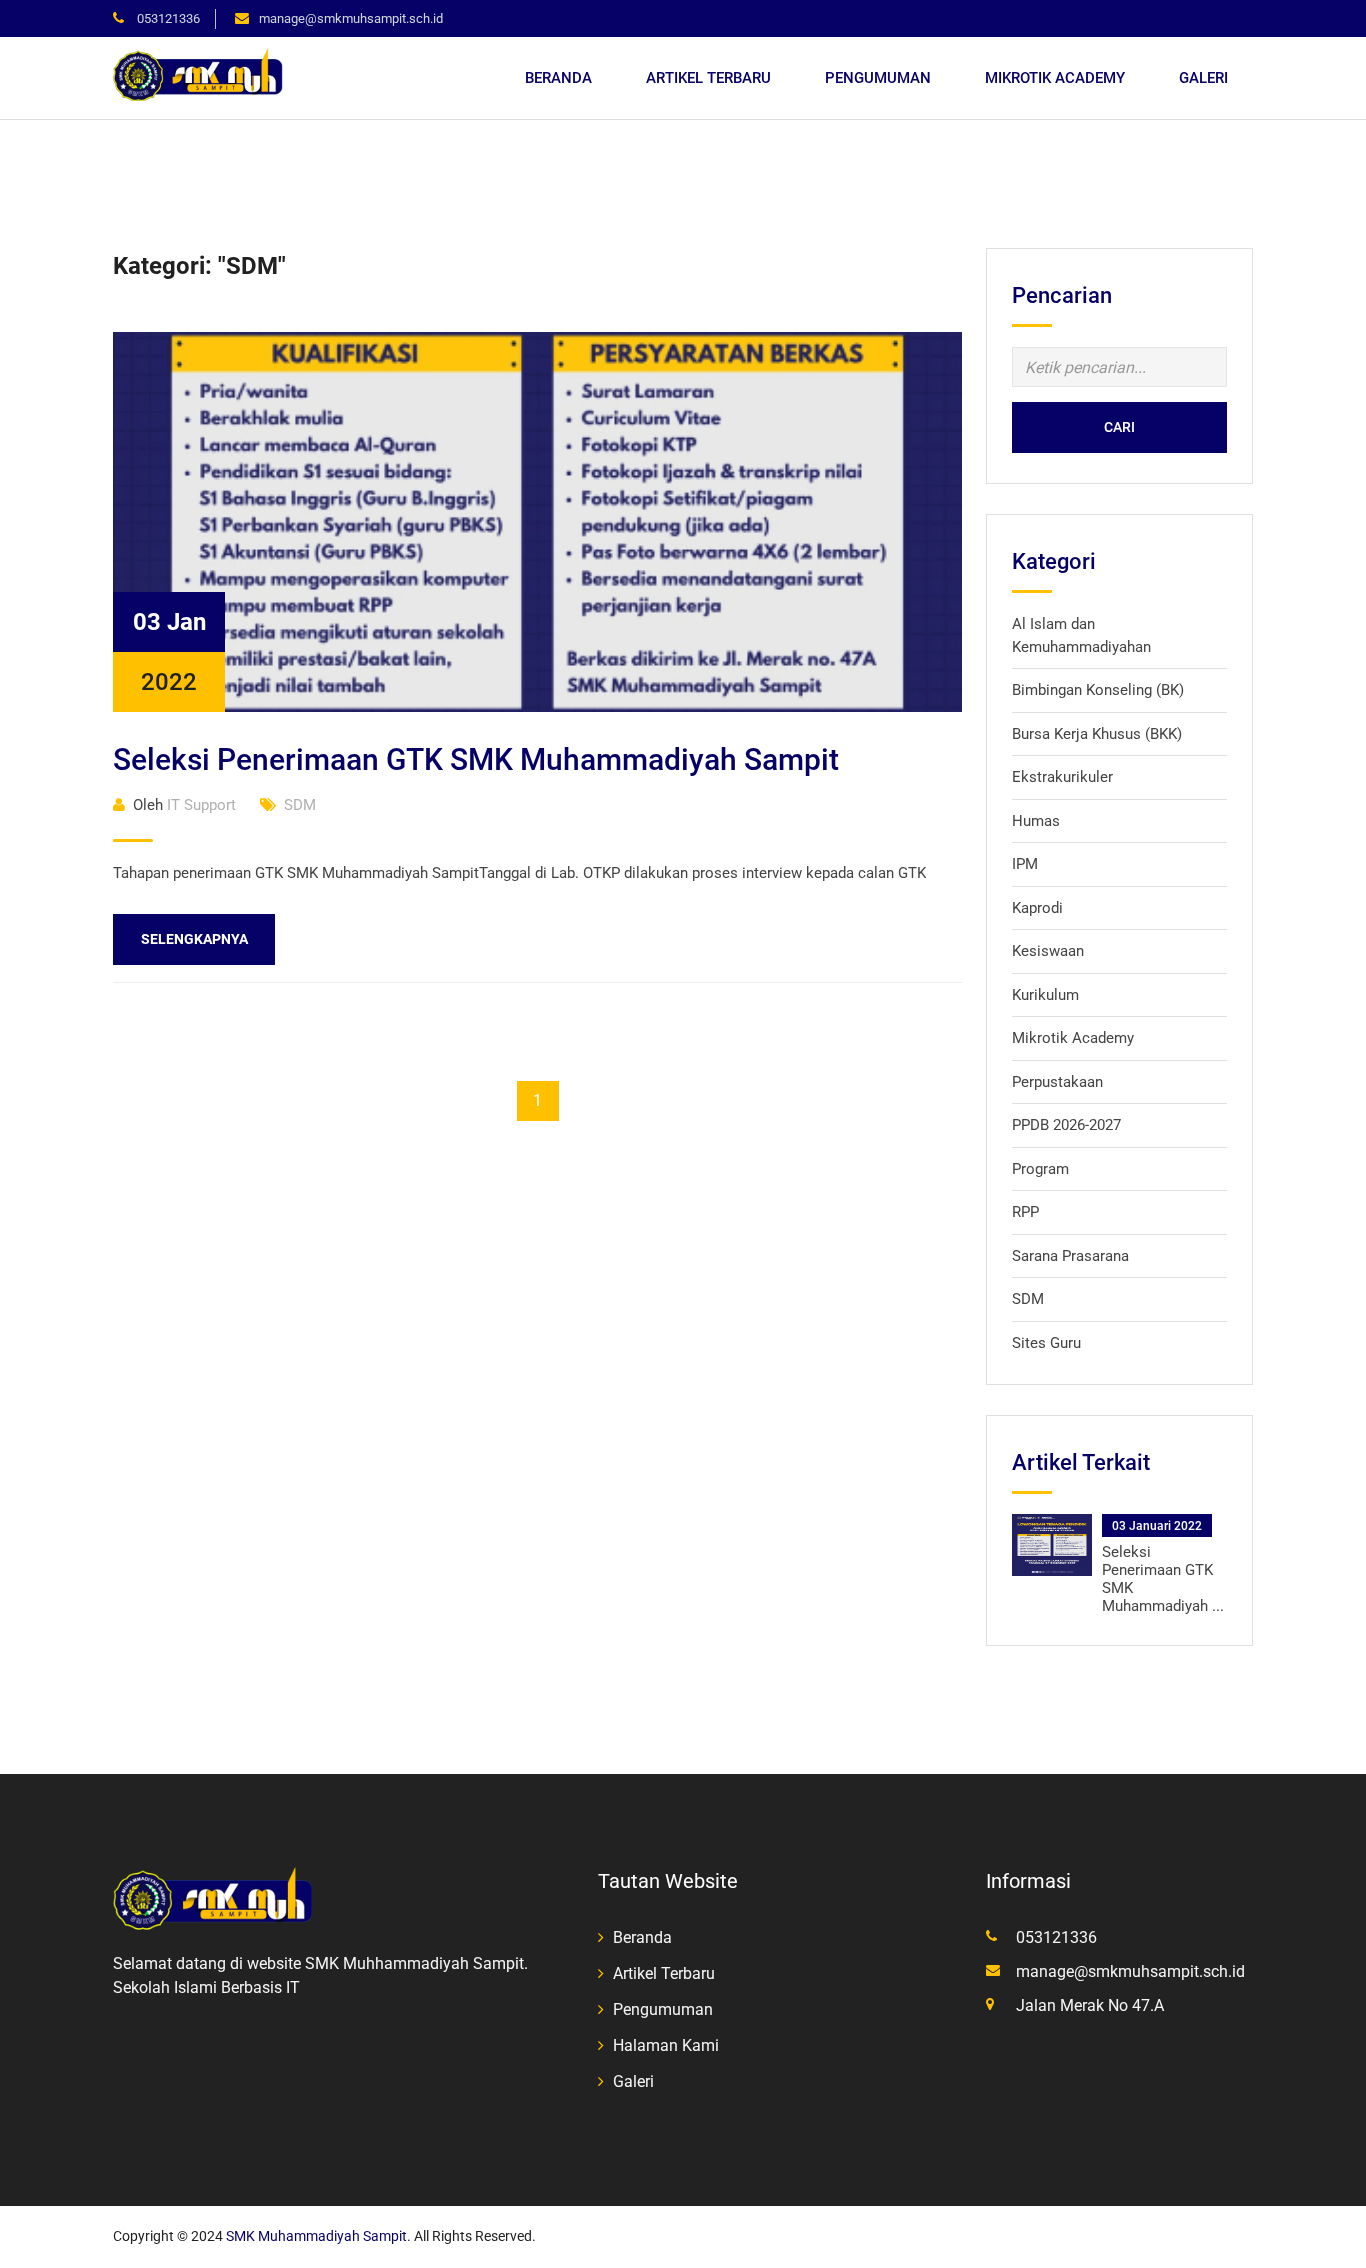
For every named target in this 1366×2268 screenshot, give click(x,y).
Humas (1036, 821)
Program (1040, 1169)
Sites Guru (1046, 1343)
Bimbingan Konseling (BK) (1098, 690)
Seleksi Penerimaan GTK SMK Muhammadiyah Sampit (476, 759)
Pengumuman (878, 78)
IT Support (184, 805)
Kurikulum (1045, 995)
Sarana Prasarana (1070, 1256)
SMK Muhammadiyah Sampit (316, 2236)
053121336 (167, 18)
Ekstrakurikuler (1062, 777)
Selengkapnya (194, 939)
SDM (300, 805)
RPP (1025, 1212)
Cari (1119, 427)
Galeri (1203, 78)
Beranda (558, 78)
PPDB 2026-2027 (1066, 1125)
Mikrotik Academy (1055, 78)
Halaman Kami (666, 2045)
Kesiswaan (1048, 951)
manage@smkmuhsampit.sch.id (351, 18)
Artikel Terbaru (708, 78)
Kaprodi (1037, 908)
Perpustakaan (1057, 1082)
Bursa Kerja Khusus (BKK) (1097, 734)
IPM (1025, 864)
